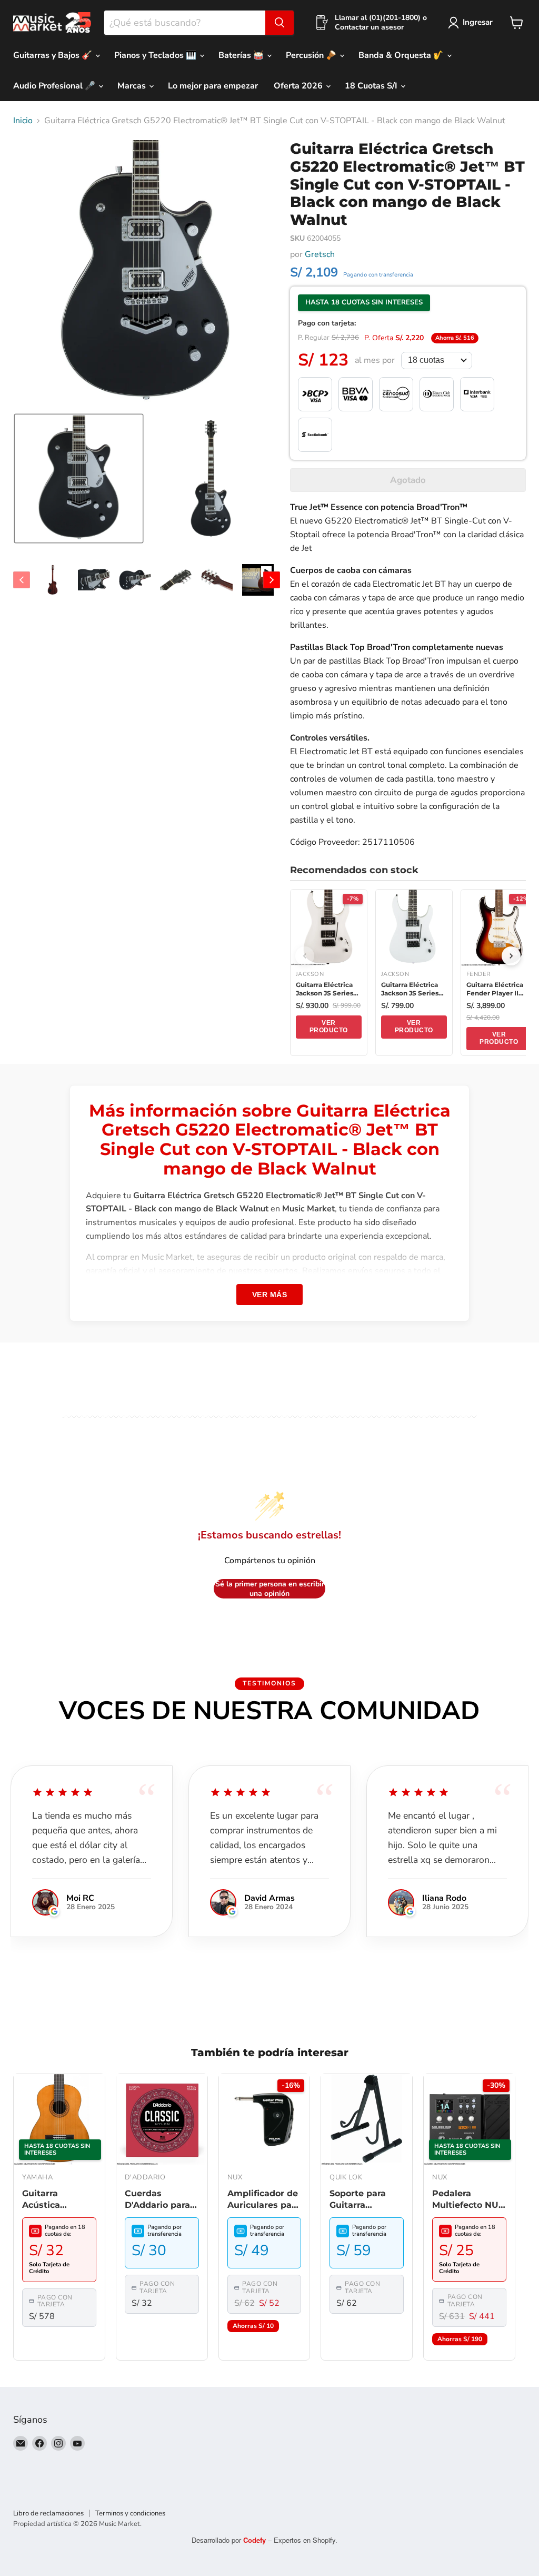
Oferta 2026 (299, 86)
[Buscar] (280, 23)
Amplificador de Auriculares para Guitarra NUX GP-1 (264, 2200)
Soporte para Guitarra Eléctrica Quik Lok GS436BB (361, 2200)
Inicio (23, 121)
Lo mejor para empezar (213, 86)
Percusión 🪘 (312, 55)
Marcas (133, 86)
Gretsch (320, 254)
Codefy (256, 2540)
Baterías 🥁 (242, 55)
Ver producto (329, 1027)
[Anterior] (305, 956)
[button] (79, 478)
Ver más (270, 1295)
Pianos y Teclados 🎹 (156, 55)
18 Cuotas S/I (372, 86)
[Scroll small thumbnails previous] (22, 580)
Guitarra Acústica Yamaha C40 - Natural (53, 2200)
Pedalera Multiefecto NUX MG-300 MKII (468, 2200)
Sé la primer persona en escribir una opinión (270, 1589)
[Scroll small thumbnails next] (272, 580)
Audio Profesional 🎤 (55, 86)
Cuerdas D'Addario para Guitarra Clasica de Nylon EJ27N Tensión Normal (160, 2200)
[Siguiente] (511, 956)
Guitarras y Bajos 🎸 (54, 55)
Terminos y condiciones (130, 2513)
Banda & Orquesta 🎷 (402, 55)
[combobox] (185, 23)
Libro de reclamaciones (48, 2513)
